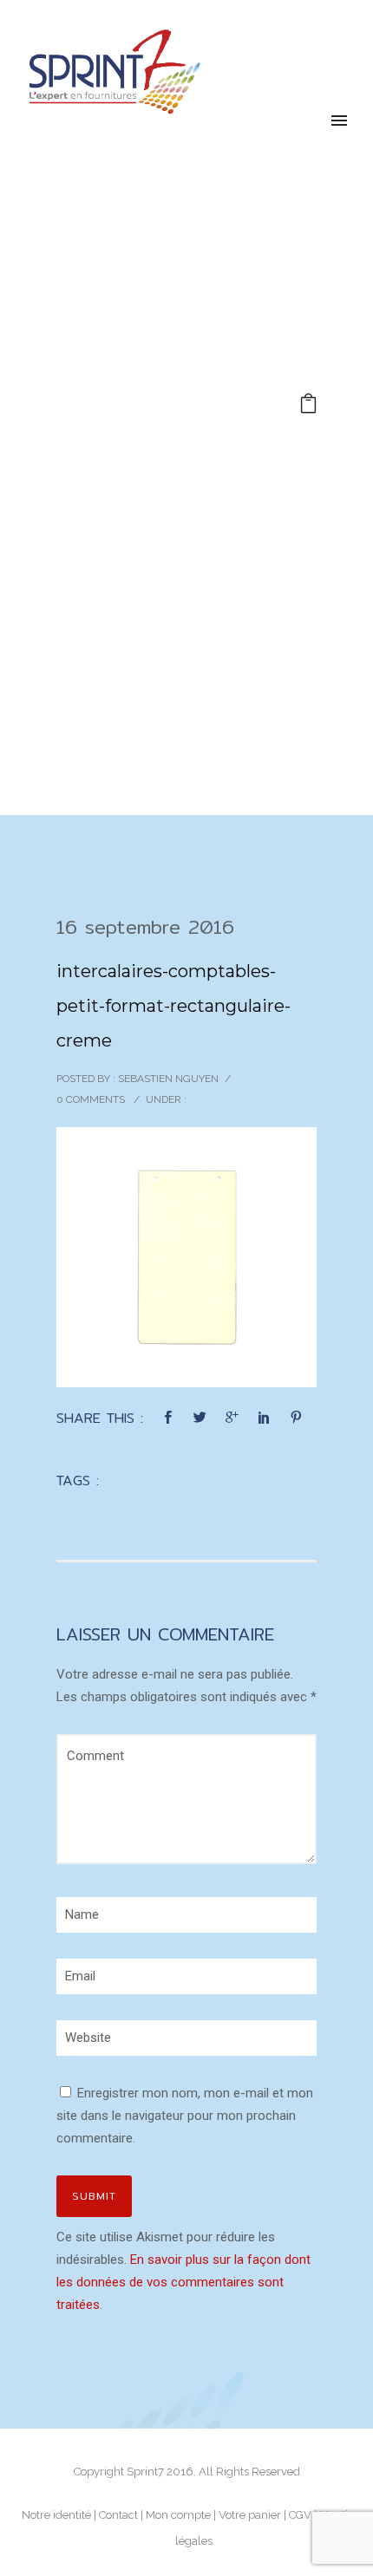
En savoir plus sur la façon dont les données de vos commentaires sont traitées (183, 2282)
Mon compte (178, 2515)
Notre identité (56, 2515)
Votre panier (250, 2515)
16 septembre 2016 (145, 927)
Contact (118, 2515)
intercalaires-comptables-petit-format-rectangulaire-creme (173, 1006)
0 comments (91, 1099)
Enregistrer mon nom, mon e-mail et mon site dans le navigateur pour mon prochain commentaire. (185, 2116)
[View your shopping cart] (308, 406)
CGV (300, 2515)
